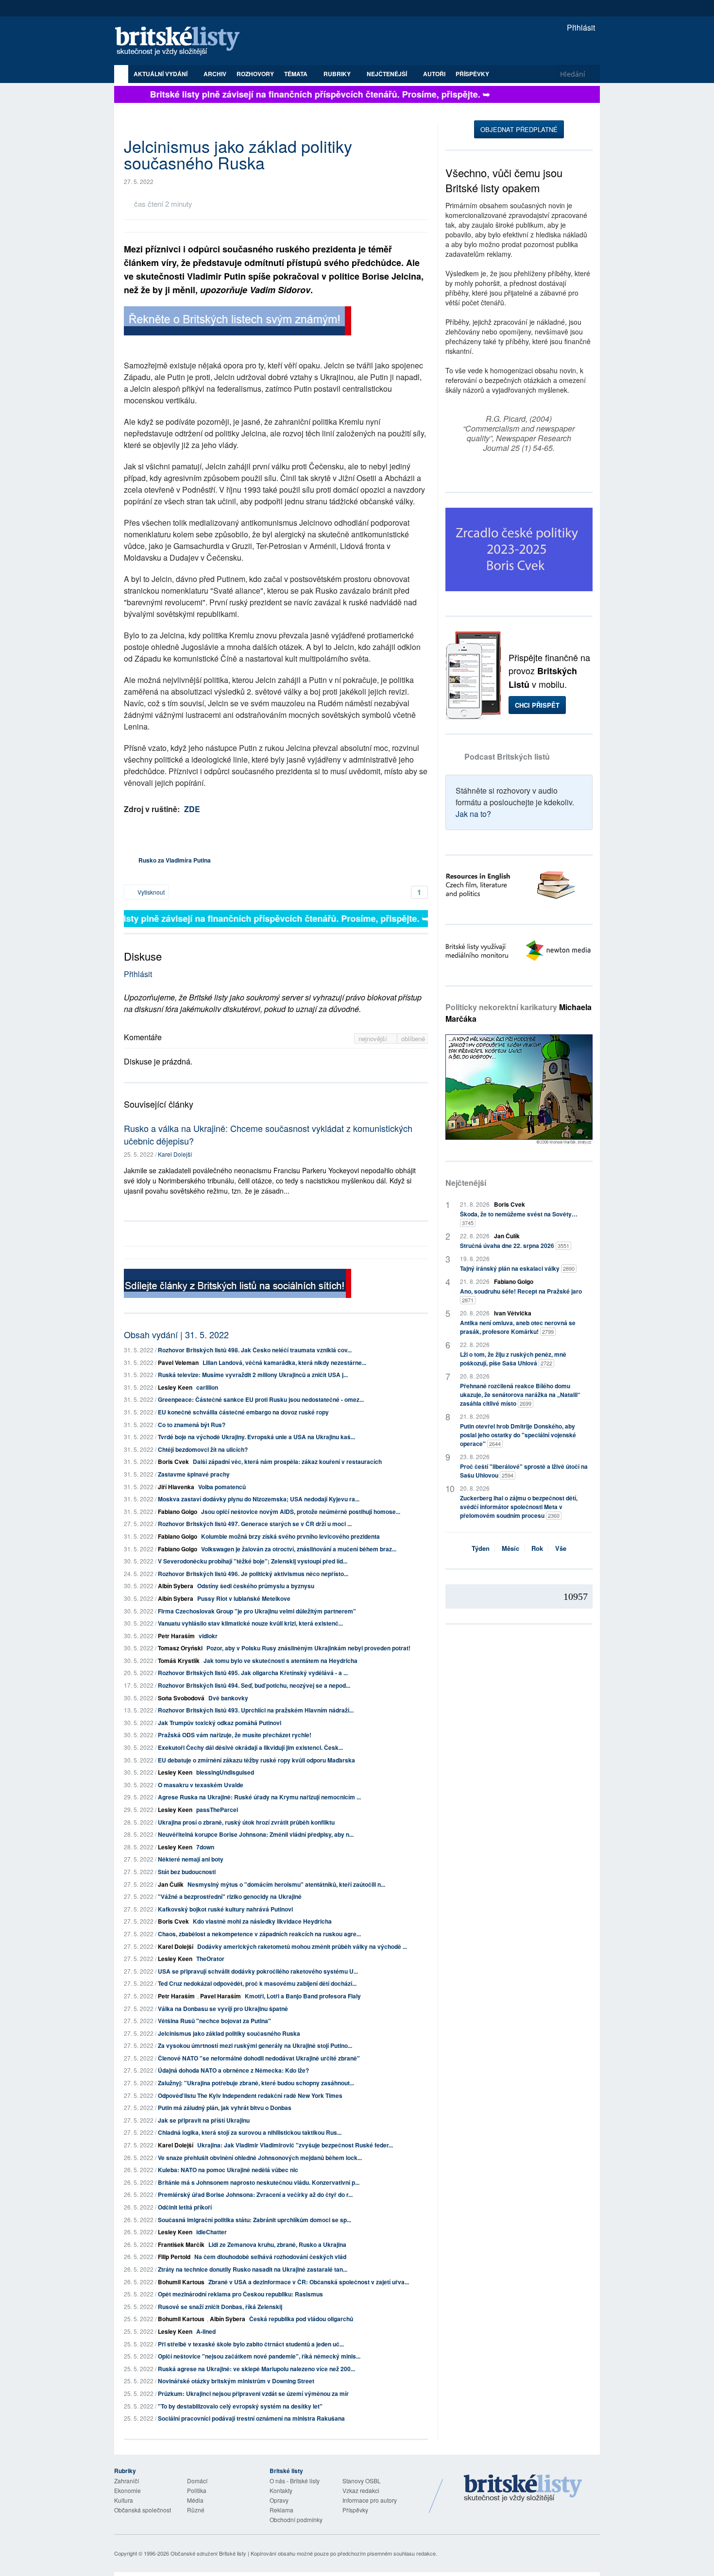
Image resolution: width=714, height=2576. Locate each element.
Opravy (279, 2500)
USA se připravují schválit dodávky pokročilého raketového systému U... (258, 1971)
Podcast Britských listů (507, 756)
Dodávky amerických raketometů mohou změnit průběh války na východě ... (302, 1946)
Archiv (215, 74)
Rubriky (338, 74)
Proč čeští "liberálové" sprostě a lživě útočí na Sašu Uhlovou (524, 1471)
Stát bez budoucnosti (187, 1872)
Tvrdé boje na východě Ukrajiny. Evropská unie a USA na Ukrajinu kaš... (256, 1437)
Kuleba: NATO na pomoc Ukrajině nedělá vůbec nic (228, 2170)
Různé (196, 2510)
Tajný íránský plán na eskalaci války (517, 1268)
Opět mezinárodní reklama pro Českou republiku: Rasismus (240, 2294)
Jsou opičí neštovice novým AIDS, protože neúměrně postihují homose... (301, 1512)
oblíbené (413, 1039)
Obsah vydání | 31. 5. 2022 (176, 1334)
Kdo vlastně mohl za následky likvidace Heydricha (262, 1921)
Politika (197, 2490)
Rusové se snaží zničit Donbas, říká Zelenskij (220, 2307)
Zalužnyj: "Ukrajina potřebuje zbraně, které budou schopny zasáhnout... (256, 2083)
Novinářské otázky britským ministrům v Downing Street (236, 2381)
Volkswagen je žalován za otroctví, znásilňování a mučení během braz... (299, 1549)
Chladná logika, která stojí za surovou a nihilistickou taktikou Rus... (250, 2132)
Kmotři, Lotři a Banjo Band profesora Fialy (303, 1996)
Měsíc (510, 1548)
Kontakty (281, 2490)
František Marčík (181, 2244)
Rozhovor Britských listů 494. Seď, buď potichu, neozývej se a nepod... (254, 1685)
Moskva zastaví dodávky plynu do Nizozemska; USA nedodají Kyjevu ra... (259, 1499)
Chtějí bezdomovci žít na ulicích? (203, 1449)
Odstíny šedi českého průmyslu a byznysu (256, 1586)
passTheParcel (217, 1810)
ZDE (192, 809)
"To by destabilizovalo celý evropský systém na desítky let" (240, 2406)
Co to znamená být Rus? (192, 1425)
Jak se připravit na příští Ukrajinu (204, 2120)
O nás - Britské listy (295, 2481)
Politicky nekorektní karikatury (518, 1013)
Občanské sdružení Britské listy (208, 2553)
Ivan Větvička (513, 1313)
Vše (561, 1548)
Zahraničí (127, 2481)
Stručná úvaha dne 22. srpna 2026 (515, 1246)
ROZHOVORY (255, 74)
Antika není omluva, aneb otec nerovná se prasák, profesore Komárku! (518, 1327)
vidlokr (208, 1636)
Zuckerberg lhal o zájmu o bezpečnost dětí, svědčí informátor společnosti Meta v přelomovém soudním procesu (519, 1507)
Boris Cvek (173, 1462)
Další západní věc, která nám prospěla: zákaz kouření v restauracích (287, 1462)
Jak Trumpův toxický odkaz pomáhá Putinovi (220, 1723)
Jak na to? (473, 814)
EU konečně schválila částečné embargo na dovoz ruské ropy (243, 1412)
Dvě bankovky (228, 1698)
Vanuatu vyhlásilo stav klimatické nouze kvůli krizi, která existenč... (250, 1623)
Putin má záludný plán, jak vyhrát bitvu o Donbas (225, 2108)
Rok (537, 1548)
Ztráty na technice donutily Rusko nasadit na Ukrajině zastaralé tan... (253, 2269)
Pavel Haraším (221, 1996)
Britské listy (182, 42)
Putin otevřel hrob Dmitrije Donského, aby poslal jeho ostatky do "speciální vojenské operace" (518, 1435)
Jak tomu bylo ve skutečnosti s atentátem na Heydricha (280, 1661)
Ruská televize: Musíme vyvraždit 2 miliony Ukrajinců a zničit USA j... (253, 1375)
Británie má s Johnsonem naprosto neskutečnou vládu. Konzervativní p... (259, 2182)
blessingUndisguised (225, 1772)
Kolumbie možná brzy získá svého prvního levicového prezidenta (290, 1536)
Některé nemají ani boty (191, 1859)
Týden (481, 1548)
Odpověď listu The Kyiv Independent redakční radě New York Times (250, 2095)
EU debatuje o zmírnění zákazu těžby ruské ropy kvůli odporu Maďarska (256, 1760)
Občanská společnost (143, 2510)
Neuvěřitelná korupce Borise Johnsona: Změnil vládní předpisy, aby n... (256, 1834)
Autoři (434, 74)
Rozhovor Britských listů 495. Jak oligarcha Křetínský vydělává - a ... (253, 1673)
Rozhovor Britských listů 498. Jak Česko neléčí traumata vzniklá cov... (255, 1350)
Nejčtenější (466, 1183)
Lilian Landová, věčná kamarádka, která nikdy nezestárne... (284, 1363)
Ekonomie (127, 2490)
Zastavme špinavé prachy (194, 1474)
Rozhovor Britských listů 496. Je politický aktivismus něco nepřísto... (253, 1574)
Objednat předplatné (519, 129)
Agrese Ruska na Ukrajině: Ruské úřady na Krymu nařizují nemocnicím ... (259, 1797)
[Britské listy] (238, 322)
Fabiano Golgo (178, 1512)
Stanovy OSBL (362, 2481)
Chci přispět (537, 705)
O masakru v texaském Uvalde (201, 1785)
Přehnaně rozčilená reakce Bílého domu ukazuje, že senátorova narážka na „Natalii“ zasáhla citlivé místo (520, 1395)
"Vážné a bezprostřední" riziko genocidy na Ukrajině (230, 1896)
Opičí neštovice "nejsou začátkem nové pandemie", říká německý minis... (259, 2356)
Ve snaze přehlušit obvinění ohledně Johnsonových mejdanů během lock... (260, 2158)
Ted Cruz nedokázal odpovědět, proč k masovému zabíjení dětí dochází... (257, 1983)
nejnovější (374, 1039)
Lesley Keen (175, 1387)
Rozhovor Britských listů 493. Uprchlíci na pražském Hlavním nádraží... (256, 1710)
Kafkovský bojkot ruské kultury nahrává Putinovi (225, 1909)
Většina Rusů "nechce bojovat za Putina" (214, 2021)
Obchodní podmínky (296, 2519)
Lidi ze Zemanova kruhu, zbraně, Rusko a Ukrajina (277, 2244)
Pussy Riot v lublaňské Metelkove (244, 1598)
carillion (207, 1387)
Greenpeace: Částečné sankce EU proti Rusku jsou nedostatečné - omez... (261, 1399)
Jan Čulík (171, 1884)
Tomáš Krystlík (179, 1661)
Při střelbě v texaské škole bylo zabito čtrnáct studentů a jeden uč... (251, 2344)
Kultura (124, 2500)
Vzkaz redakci (361, 2490)
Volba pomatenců (222, 1487)
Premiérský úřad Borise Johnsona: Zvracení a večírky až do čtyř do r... (255, 2194)
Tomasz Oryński (180, 1648)
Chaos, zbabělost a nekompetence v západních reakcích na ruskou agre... (259, 1934)
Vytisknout (150, 892)
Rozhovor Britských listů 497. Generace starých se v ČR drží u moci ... (255, 1524)
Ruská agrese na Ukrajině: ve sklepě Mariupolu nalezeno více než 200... (256, 2369)
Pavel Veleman (178, 1363)
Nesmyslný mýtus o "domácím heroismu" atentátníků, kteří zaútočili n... (286, 1884)
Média (195, 2500)
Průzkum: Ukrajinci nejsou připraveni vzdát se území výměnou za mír (253, 2393)
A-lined (206, 2331)
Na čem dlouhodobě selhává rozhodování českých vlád (270, 2257)
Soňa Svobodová (181, 1698)
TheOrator (210, 1959)
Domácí (197, 2481)
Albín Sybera (176, 1586)
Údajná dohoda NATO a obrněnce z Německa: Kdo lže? (233, 2070)
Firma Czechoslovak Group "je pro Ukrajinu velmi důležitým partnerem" (257, 1611)
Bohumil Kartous (181, 2282)
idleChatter (212, 2232)
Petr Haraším (176, 1636)
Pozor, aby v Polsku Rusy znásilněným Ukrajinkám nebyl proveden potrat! (308, 1648)
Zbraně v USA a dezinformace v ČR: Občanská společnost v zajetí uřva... (309, 2282)
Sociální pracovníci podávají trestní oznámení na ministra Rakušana (251, 2418)
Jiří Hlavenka (176, 1487)
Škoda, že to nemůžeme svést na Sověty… (519, 1218)
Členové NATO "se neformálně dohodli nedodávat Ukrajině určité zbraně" (259, 2058)
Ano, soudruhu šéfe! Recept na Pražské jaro (521, 1295)
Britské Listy (523, 2489)
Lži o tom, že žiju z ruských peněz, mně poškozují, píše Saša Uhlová (513, 1359)
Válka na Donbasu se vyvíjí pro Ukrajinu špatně (223, 2009)
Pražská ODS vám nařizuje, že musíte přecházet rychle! (235, 1735)
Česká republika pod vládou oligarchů (301, 2319)
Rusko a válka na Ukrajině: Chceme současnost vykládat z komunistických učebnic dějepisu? (268, 1134)
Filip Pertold (174, 2257)
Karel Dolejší (175, 1154)
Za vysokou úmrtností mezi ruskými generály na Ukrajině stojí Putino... (255, 2045)
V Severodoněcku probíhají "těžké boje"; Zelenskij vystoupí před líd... (253, 1561)
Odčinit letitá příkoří (185, 2207)
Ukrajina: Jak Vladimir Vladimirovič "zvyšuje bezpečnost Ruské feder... (295, 2145)
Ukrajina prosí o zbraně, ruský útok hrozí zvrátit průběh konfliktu (246, 1822)
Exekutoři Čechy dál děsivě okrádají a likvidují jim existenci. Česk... (250, 1747)
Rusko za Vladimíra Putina (175, 860)
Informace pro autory (370, 2500)
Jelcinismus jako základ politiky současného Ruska (229, 2033)
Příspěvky (472, 74)
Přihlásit (580, 27)
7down (205, 1847)
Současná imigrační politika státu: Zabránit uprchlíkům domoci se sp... (255, 2220)
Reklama (281, 2510)
